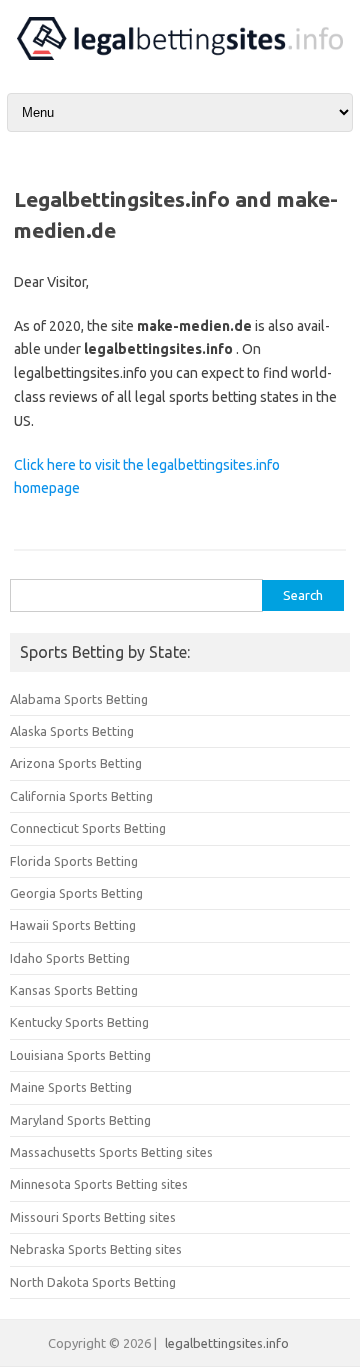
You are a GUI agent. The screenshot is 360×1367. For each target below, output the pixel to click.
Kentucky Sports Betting (79, 1022)
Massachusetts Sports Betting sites (111, 1152)
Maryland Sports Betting (80, 1120)
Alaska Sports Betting (72, 731)
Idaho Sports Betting (70, 958)
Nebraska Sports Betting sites (96, 1249)
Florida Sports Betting (74, 861)
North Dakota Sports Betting (93, 1282)
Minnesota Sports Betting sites (99, 1184)
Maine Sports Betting (71, 1087)
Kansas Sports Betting (74, 990)
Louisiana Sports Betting (80, 1055)
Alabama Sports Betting (79, 699)
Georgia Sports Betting (76, 893)
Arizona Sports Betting (76, 763)
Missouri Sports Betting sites (93, 1217)
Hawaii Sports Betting (73, 925)
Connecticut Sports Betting (88, 828)
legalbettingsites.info (227, 1343)
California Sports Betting (81, 796)
